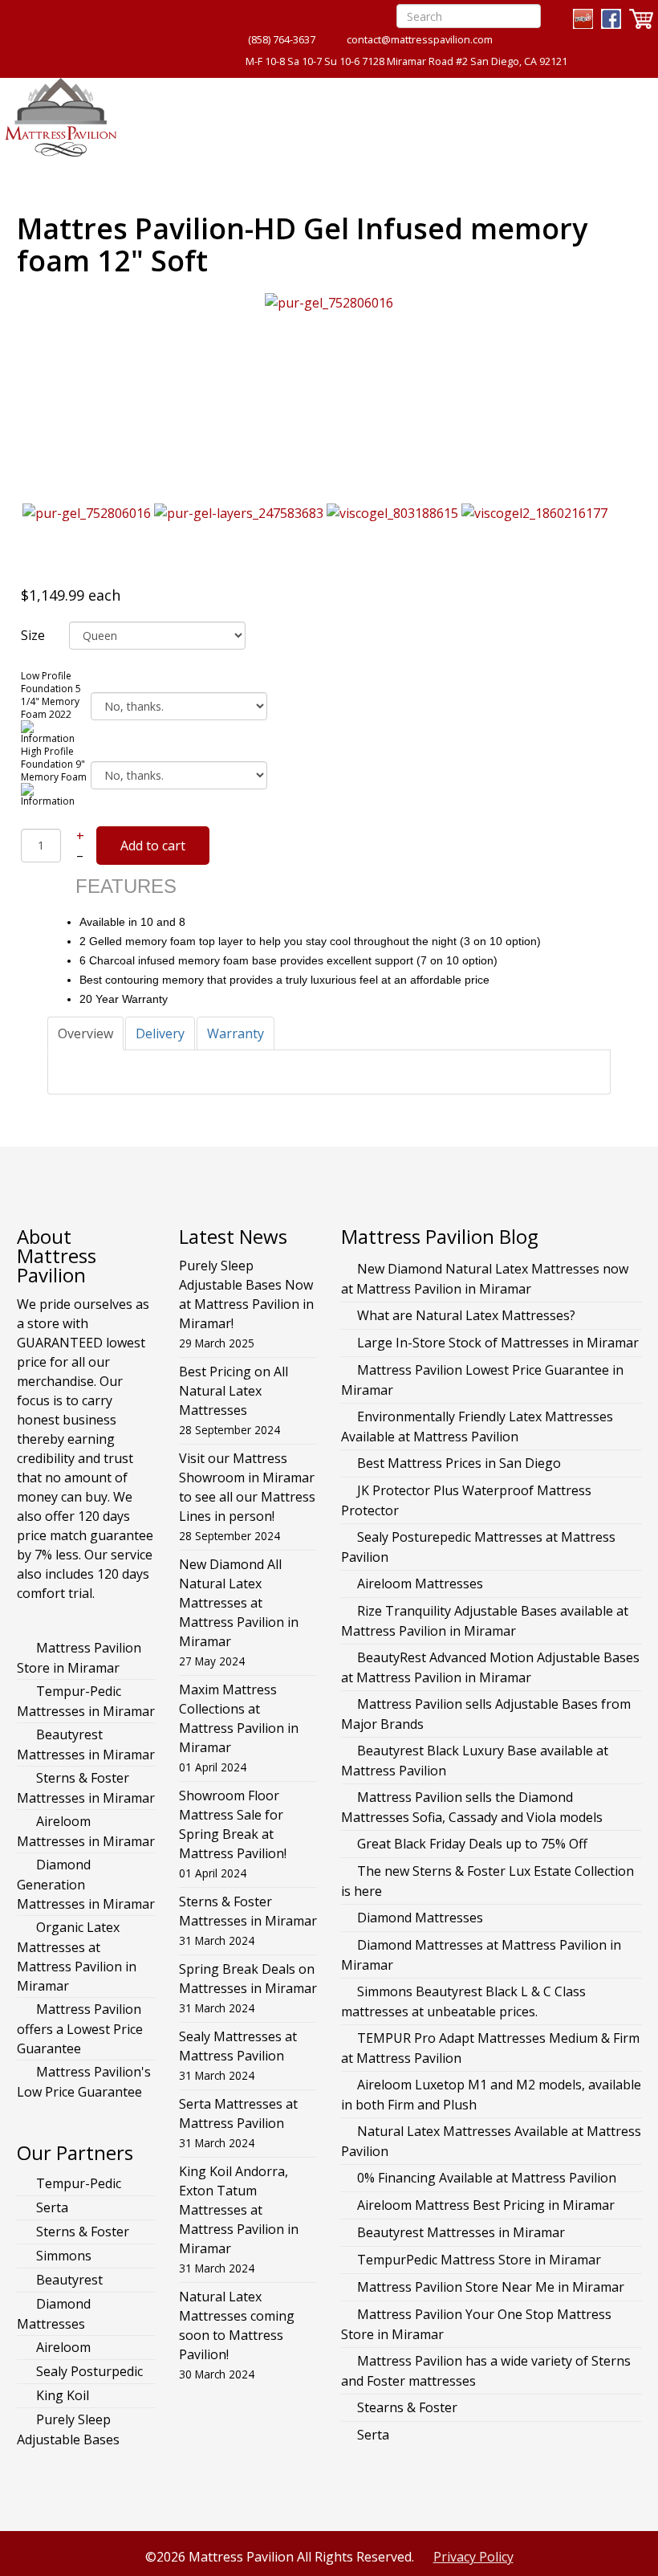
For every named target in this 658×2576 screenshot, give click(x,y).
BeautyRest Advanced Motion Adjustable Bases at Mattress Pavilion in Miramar (490, 1667)
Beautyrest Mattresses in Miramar (86, 1745)
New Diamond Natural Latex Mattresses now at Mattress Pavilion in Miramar (485, 1279)
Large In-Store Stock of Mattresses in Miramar (498, 1343)
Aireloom (62, 2347)
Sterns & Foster (81, 2232)
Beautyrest (68, 2280)
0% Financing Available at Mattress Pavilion (487, 2178)
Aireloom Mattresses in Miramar (86, 1831)
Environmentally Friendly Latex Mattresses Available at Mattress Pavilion (477, 1427)
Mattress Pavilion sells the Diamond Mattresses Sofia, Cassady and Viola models (472, 1807)
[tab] (85, 1033)
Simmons (62, 2256)
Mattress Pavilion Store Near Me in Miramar (491, 2287)
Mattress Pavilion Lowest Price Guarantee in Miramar (482, 1380)
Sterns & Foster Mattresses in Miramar (86, 1788)
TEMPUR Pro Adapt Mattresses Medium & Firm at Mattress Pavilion (490, 2048)
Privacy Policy (473, 2557)
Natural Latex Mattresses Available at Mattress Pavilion (491, 2141)
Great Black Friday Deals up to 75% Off (472, 1844)
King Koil (61, 2395)
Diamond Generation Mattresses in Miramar (86, 1884)
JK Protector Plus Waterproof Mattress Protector (466, 1500)
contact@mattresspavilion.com (420, 40)
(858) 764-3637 (282, 40)
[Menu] (629, 113)
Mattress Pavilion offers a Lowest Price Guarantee (80, 2029)
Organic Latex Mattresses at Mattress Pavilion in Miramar (77, 1956)
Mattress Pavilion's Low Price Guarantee (84, 2082)
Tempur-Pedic (77, 2183)
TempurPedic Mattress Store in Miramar (479, 2260)
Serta (51, 2207)
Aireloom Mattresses (420, 1584)
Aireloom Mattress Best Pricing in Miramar (486, 2205)
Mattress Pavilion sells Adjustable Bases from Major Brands (486, 1714)
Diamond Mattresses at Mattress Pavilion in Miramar (481, 1955)
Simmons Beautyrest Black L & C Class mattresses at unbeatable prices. (463, 2001)
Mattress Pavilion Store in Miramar (79, 1658)
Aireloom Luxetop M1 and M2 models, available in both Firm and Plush (491, 2095)
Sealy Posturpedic (88, 2371)
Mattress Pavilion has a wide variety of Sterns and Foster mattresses (486, 2371)
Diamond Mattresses (54, 2314)
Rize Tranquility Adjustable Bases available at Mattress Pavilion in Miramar (485, 1621)
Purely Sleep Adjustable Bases (68, 2429)
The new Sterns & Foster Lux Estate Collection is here (487, 1881)
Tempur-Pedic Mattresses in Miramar (86, 1701)
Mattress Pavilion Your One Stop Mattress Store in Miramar (476, 2324)
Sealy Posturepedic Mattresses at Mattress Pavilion (478, 1547)
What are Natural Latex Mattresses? (466, 1315)
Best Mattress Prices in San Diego (459, 1463)
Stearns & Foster (407, 2407)
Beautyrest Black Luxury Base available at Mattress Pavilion (475, 1761)
